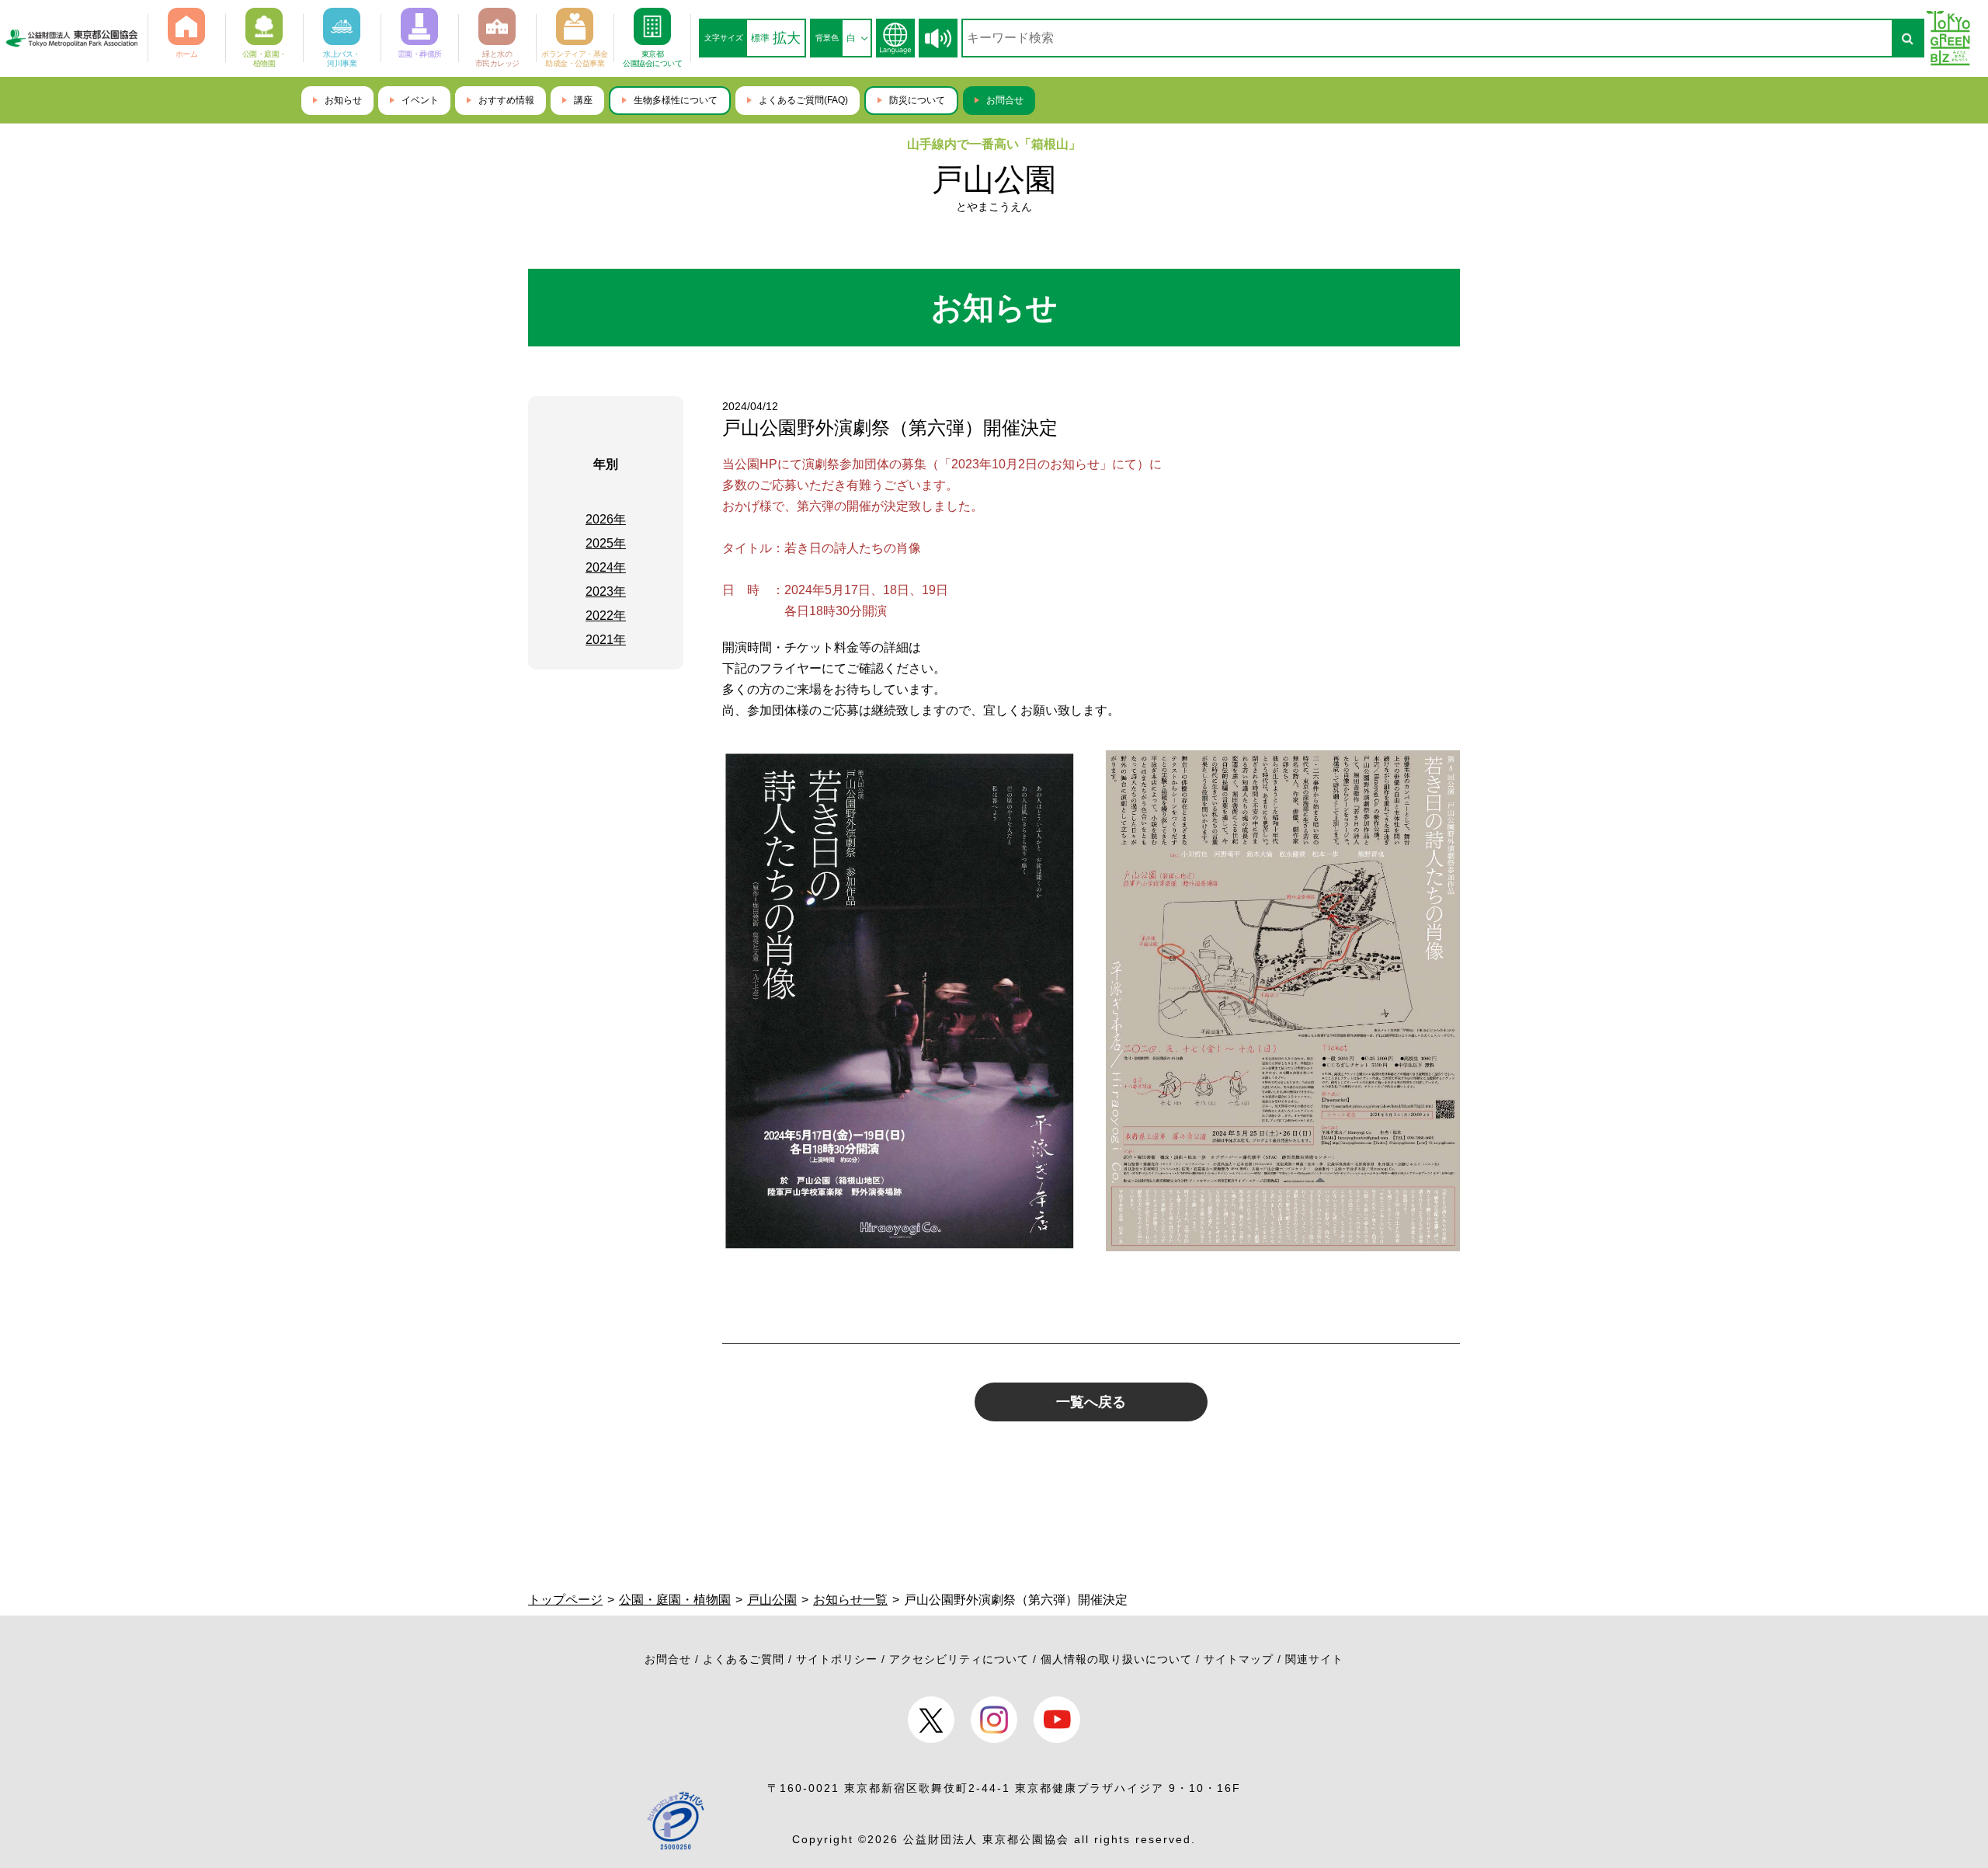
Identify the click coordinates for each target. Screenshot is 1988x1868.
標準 (760, 38)
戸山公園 (994, 179)
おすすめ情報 (506, 100)
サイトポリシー (837, 1659)
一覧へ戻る (1091, 1402)
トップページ (565, 1600)
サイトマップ (1239, 1659)
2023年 (606, 591)
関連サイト (1314, 1659)
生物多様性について (676, 100)
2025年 (606, 543)
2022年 (606, 616)
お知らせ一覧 (850, 1600)
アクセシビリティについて (959, 1659)
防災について (917, 100)
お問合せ (1005, 100)
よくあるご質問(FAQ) (803, 100)
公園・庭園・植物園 (675, 1600)
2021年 (606, 640)
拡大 (787, 38)
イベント (420, 100)
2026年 (606, 519)
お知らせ (343, 100)
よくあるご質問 (744, 1659)
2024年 (606, 567)
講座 (583, 100)
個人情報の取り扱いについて (1116, 1659)
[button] (938, 38)
